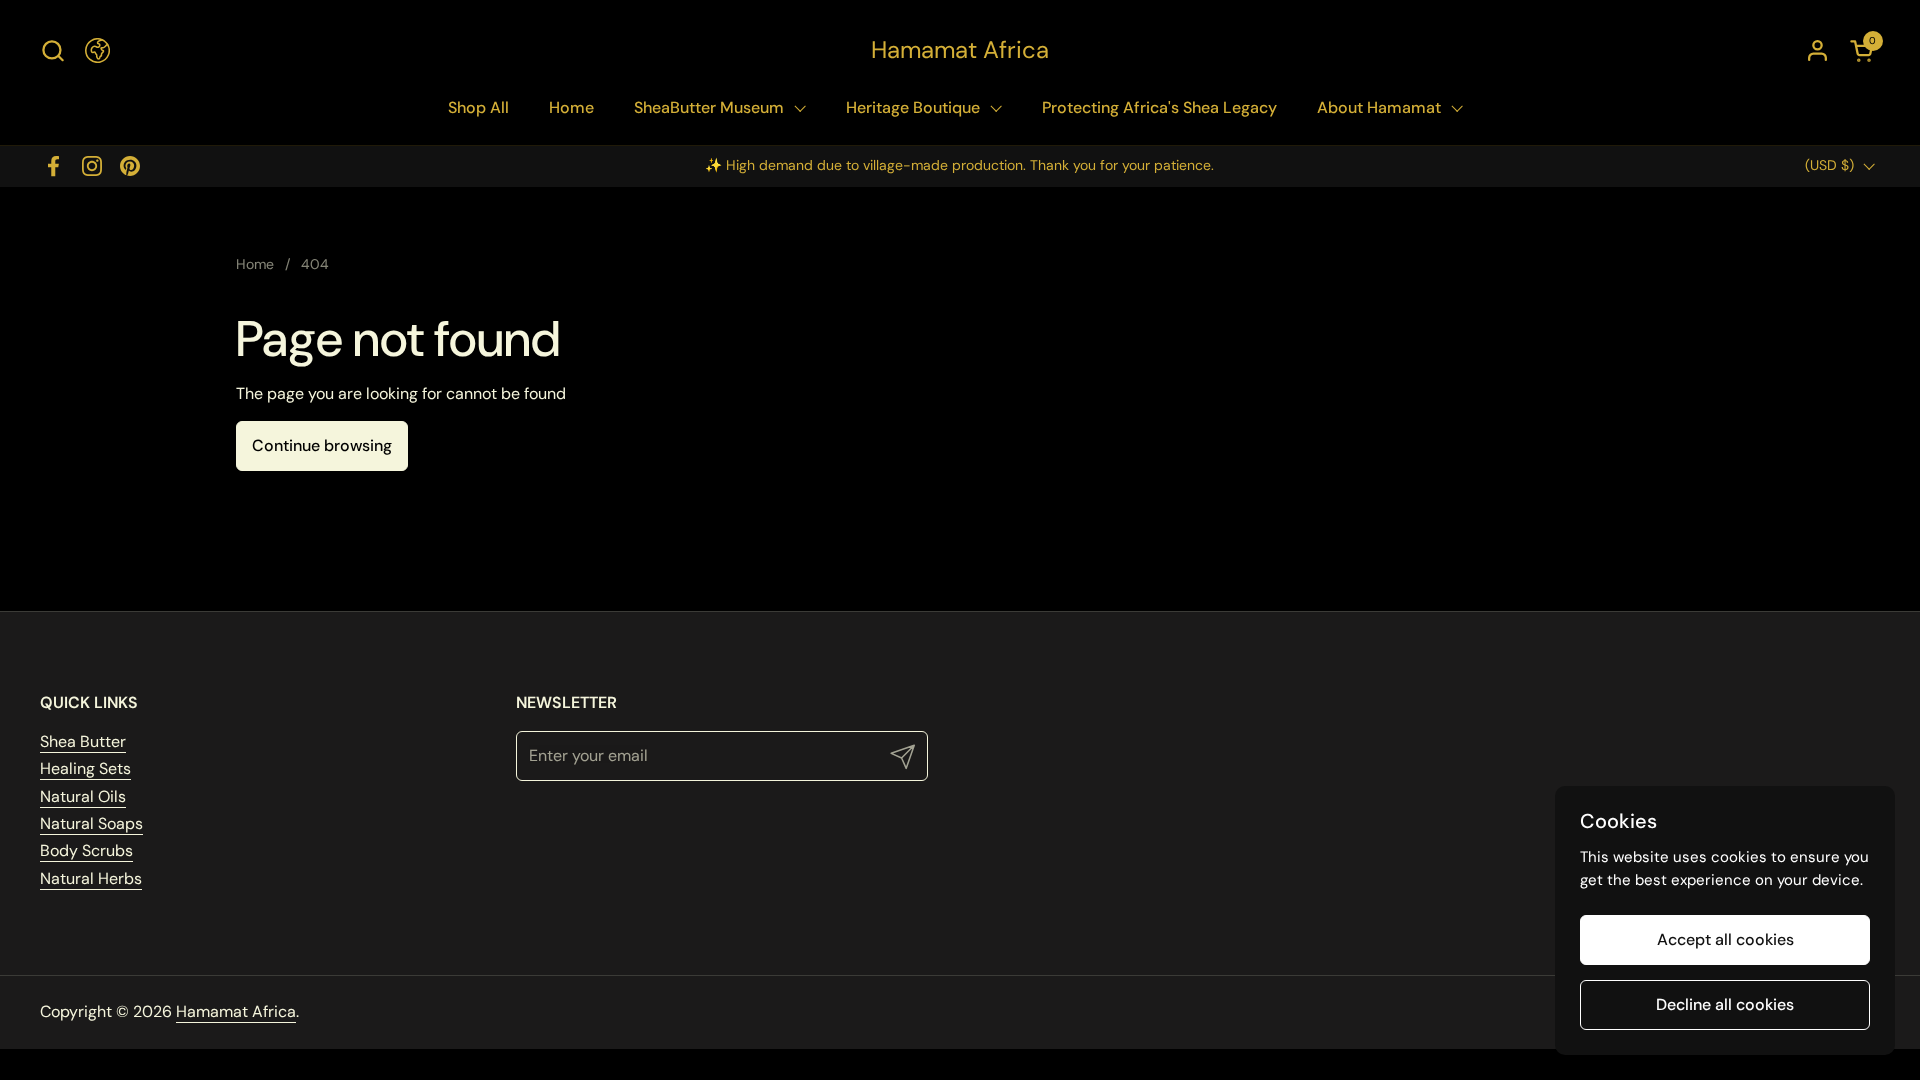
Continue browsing (322, 445)
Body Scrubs (86, 850)
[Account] (1817, 50)
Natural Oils (83, 796)
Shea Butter (83, 741)
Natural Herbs (91, 878)
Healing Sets (85, 768)
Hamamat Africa (960, 50)
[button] (52, 50)
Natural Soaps (91, 823)
